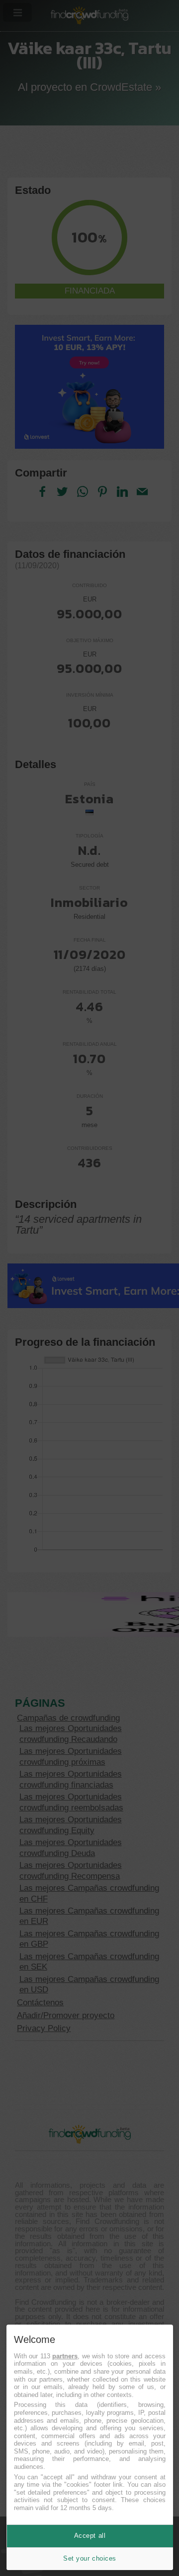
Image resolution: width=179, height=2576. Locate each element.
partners (65, 2356)
